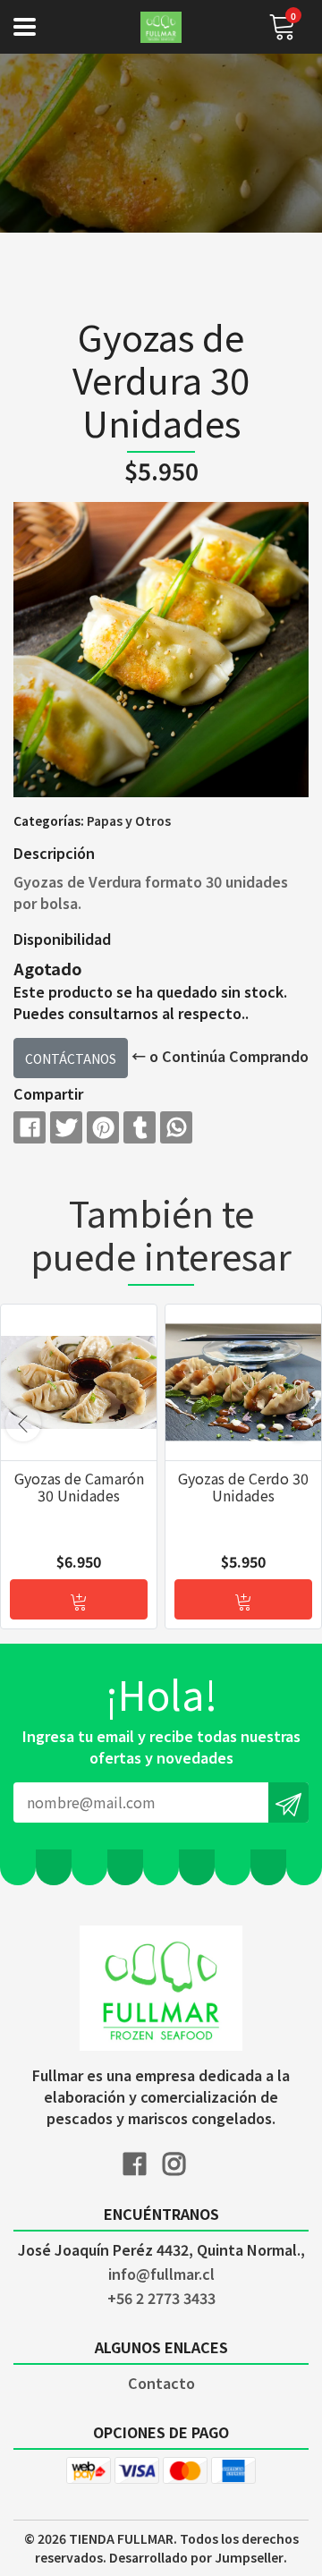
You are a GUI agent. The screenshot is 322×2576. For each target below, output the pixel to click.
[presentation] (23, 1424)
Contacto (161, 2383)
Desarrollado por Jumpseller (196, 2557)
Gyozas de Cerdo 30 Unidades (243, 1487)
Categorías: (49, 820)
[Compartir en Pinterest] (103, 1127)
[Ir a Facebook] (141, 2160)
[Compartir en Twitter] (66, 1127)
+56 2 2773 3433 (161, 2298)
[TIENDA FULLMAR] (161, 27)
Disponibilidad (62, 939)
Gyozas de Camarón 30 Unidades (79, 1487)
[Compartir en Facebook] (30, 1127)
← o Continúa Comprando (220, 1056)
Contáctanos (71, 1058)
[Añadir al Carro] (79, 1599)
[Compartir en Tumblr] (140, 1127)
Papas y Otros (129, 820)
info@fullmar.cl (161, 2274)
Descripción (54, 853)
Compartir (48, 1093)
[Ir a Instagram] (181, 2160)
